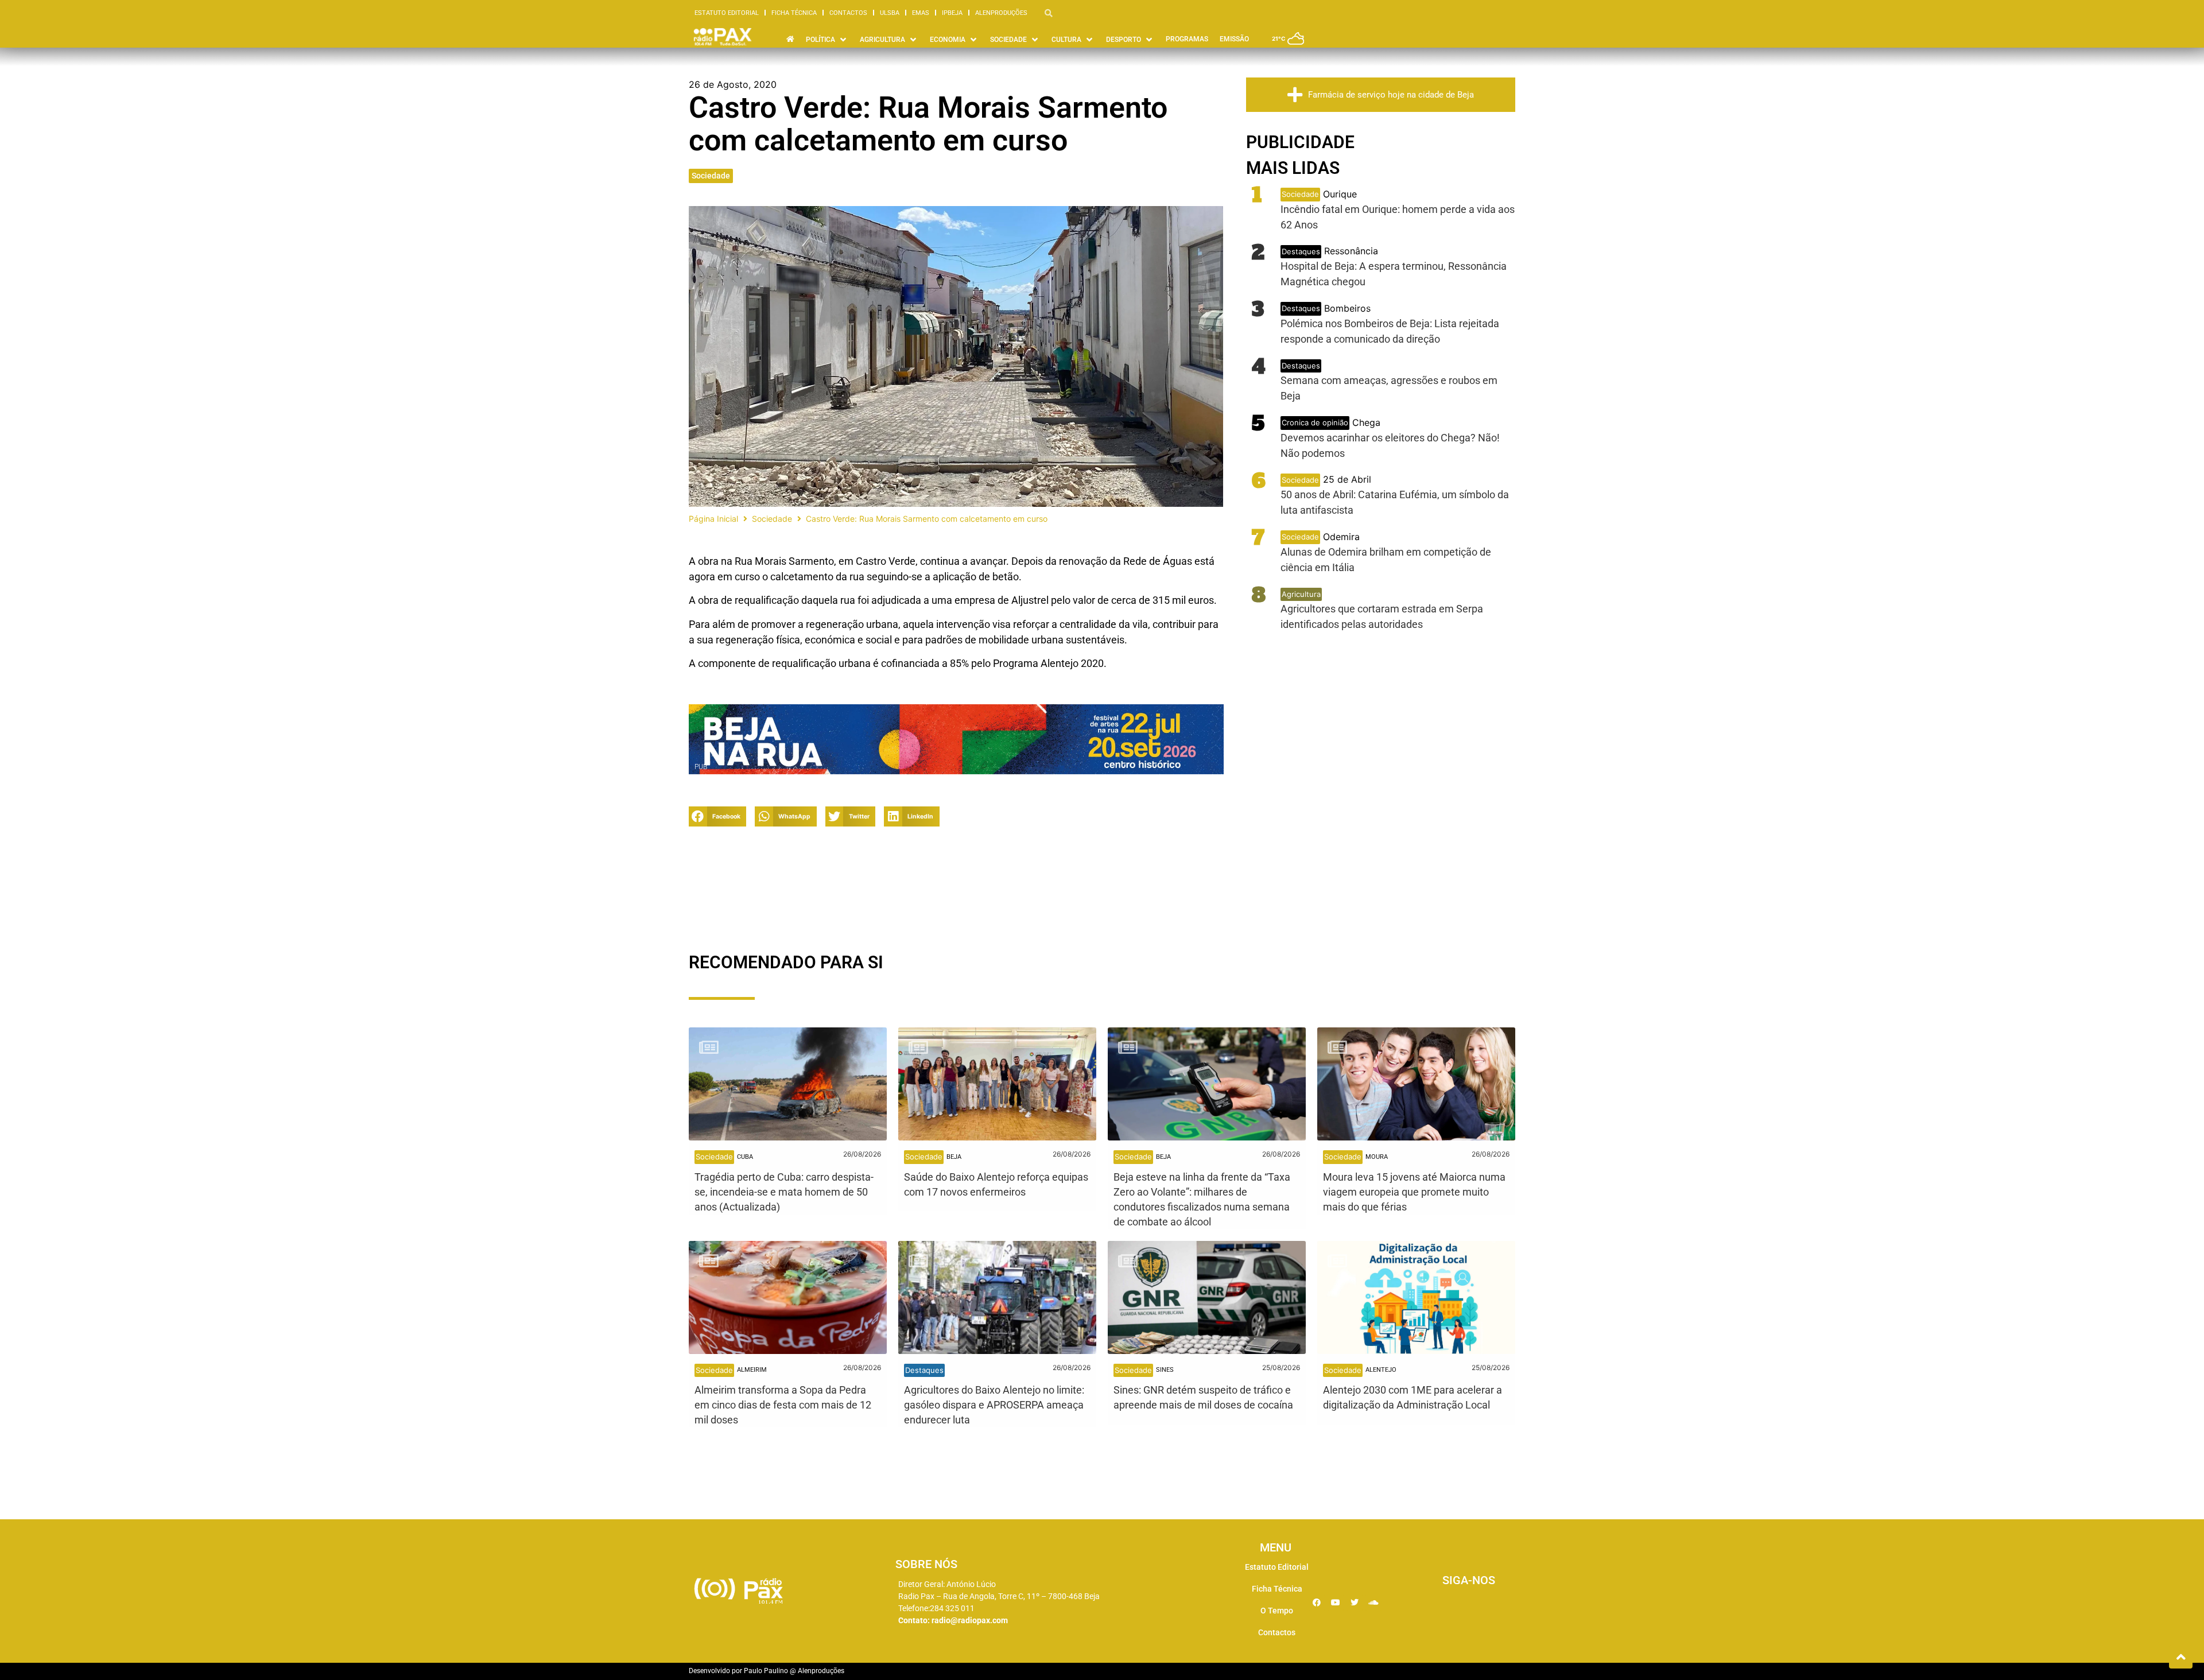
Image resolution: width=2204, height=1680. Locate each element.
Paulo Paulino (766, 1671)
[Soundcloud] (1373, 1603)
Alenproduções (1001, 13)
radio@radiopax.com (970, 1620)
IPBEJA (952, 13)
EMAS (921, 13)
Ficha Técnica (794, 13)
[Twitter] (1355, 1603)
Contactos (848, 13)
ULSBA (890, 13)
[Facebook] (1317, 1603)
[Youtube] (1336, 1603)
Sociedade (711, 176)
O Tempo (1277, 1611)
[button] (717, 816)
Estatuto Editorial (727, 13)
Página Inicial (713, 519)
